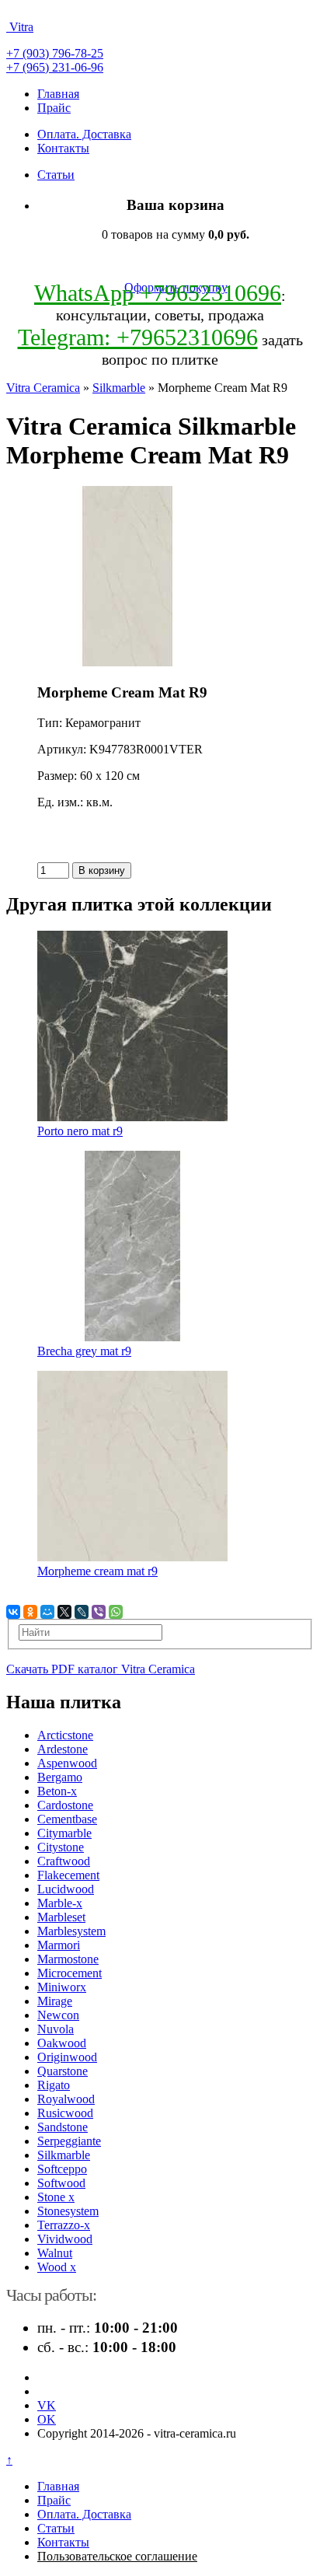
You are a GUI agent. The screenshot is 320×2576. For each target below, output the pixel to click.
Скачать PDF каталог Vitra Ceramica (101, 1669)
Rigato (54, 2085)
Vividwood (65, 2239)
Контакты (63, 148)
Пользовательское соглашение (117, 2556)
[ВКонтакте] (13, 1612)
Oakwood (62, 2043)
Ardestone (63, 1749)
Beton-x (57, 1791)
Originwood (67, 2057)
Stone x (56, 2197)
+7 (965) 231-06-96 (55, 67)
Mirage (55, 2001)
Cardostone (65, 1805)
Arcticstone (65, 1735)
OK (47, 2419)
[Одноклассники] (30, 1612)
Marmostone (68, 1959)
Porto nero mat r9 (80, 1131)
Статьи (56, 175)
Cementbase (67, 1819)
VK (47, 2405)
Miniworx (62, 1987)
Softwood (61, 2183)
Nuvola (56, 2029)
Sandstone (63, 2127)
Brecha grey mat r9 (84, 1351)
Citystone (61, 1847)
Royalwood (66, 2099)
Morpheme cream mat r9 (97, 1571)
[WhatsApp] (116, 1612)
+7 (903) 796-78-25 (55, 53)
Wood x (57, 2267)
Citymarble (64, 1833)
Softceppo (62, 2169)
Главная (58, 94)
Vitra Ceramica (43, 388)
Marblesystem (71, 1931)
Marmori (59, 1945)
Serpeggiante (69, 2141)
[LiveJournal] (82, 1612)
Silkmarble (119, 388)
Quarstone (63, 2071)
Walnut (55, 2253)
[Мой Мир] (47, 1612)
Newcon (58, 2015)
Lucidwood (66, 1889)
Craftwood (64, 1861)
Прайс (54, 108)
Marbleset (61, 1917)
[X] (64, 1612)
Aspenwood (67, 1763)
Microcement (70, 1973)
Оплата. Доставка (84, 134)
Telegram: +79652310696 (138, 337)
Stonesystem (68, 2211)
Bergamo (60, 1777)
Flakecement (68, 1875)
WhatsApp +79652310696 (158, 293)
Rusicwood (65, 2113)
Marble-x (60, 1903)
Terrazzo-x (64, 2225)
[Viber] (99, 1612)
